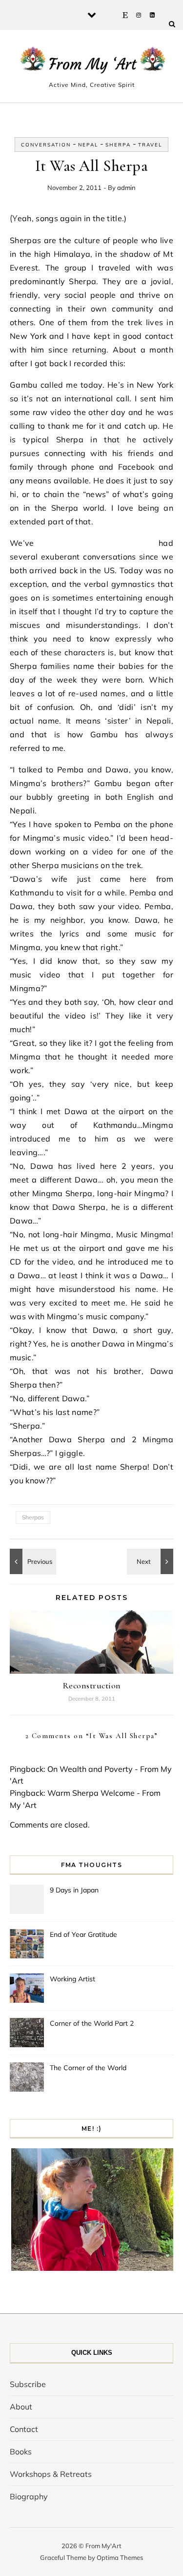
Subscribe (28, 2384)
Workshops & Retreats (51, 2474)
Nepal (88, 145)
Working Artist (72, 1979)
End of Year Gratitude (83, 1934)
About (21, 2407)
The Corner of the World (88, 2068)
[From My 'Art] (91, 62)
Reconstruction (92, 1685)
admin (126, 187)
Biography (29, 2496)
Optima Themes (120, 2557)
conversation (46, 145)
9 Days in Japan (74, 1890)
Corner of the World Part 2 (92, 2023)
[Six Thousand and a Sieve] (151, 1561)
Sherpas (33, 1517)
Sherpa (118, 145)
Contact (24, 2429)
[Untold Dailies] (32, 1561)
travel (150, 145)
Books (21, 2451)
